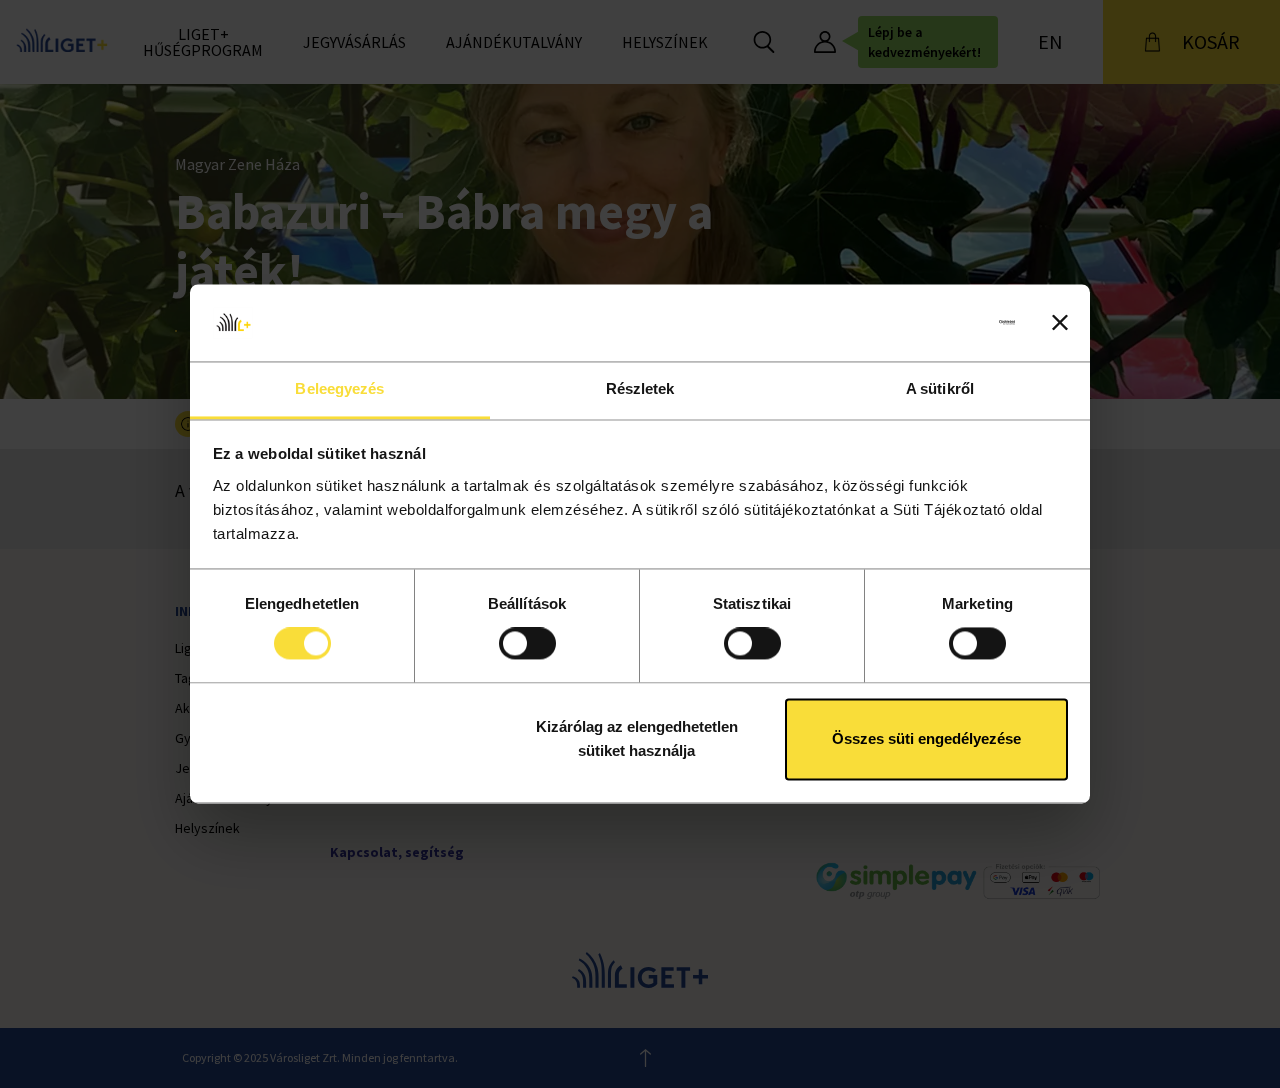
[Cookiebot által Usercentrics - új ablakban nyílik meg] (927, 323)
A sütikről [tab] (940, 388)
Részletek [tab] (640, 388)
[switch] (527, 644)
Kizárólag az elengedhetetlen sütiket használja (637, 738)
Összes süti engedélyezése (926, 738)
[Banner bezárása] (1060, 323)
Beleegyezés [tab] (339, 388)
